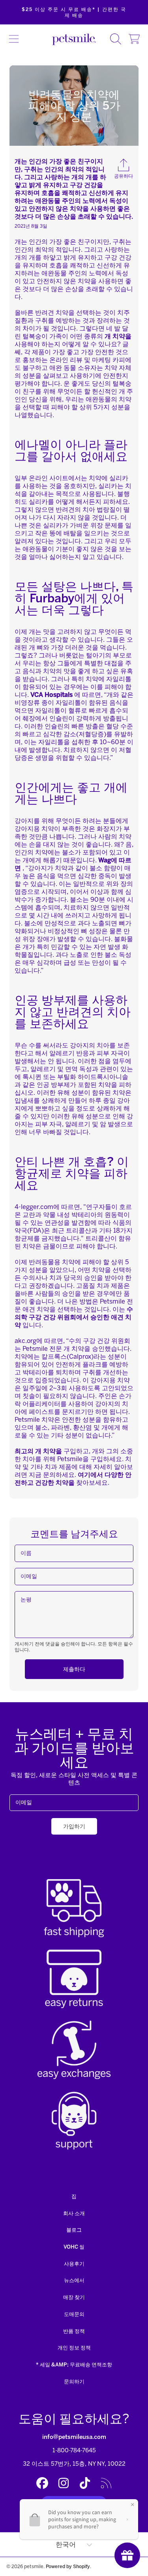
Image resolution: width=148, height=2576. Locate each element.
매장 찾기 (74, 2297)
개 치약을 (118, 336)
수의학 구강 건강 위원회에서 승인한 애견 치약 (74, 1317)
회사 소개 (74, 2213)
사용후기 (74, 2264)
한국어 (66, 2545)
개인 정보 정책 (74, 2348)
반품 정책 (74, 2331)
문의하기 (74, 2382)
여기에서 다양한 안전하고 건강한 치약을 (73, 1479)
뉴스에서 (74, 2280)
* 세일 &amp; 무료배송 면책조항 (74, 2365)
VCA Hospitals (52, 695)
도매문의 (74, 2314)
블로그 (74, 2230)
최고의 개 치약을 (38, 1451)
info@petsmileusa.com (74, 2437)
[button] (14, 39)
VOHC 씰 (74, 2247)
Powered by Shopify (68, 2566)
